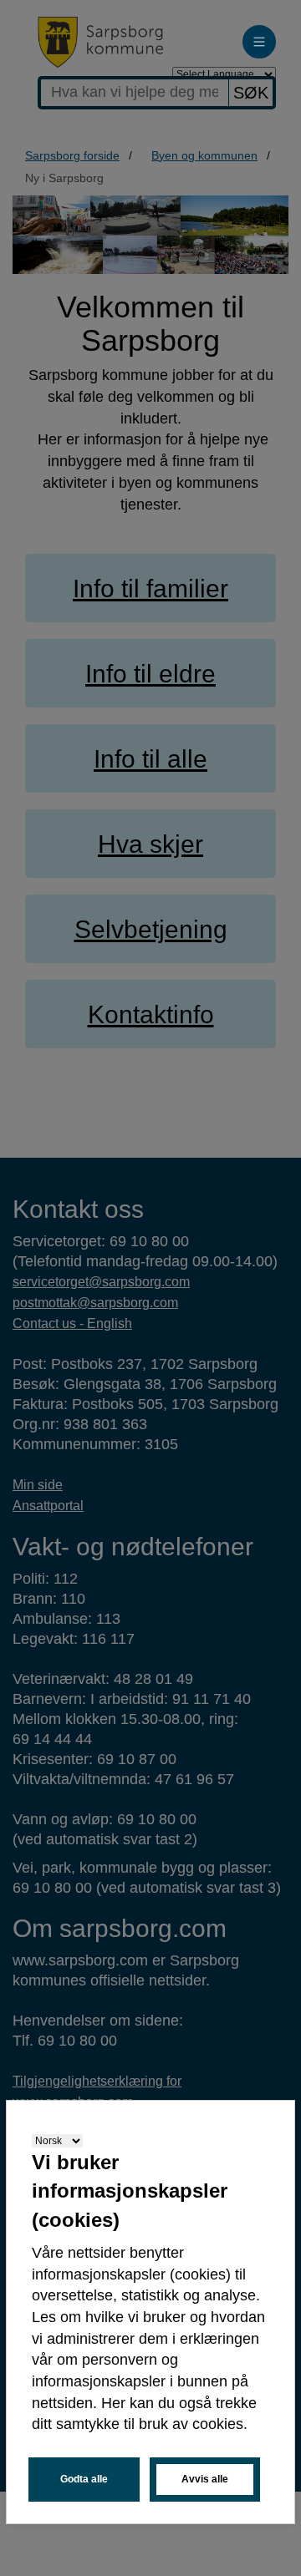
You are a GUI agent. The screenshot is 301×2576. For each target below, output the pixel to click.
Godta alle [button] (84, 2479)
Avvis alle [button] (205, 2479)
